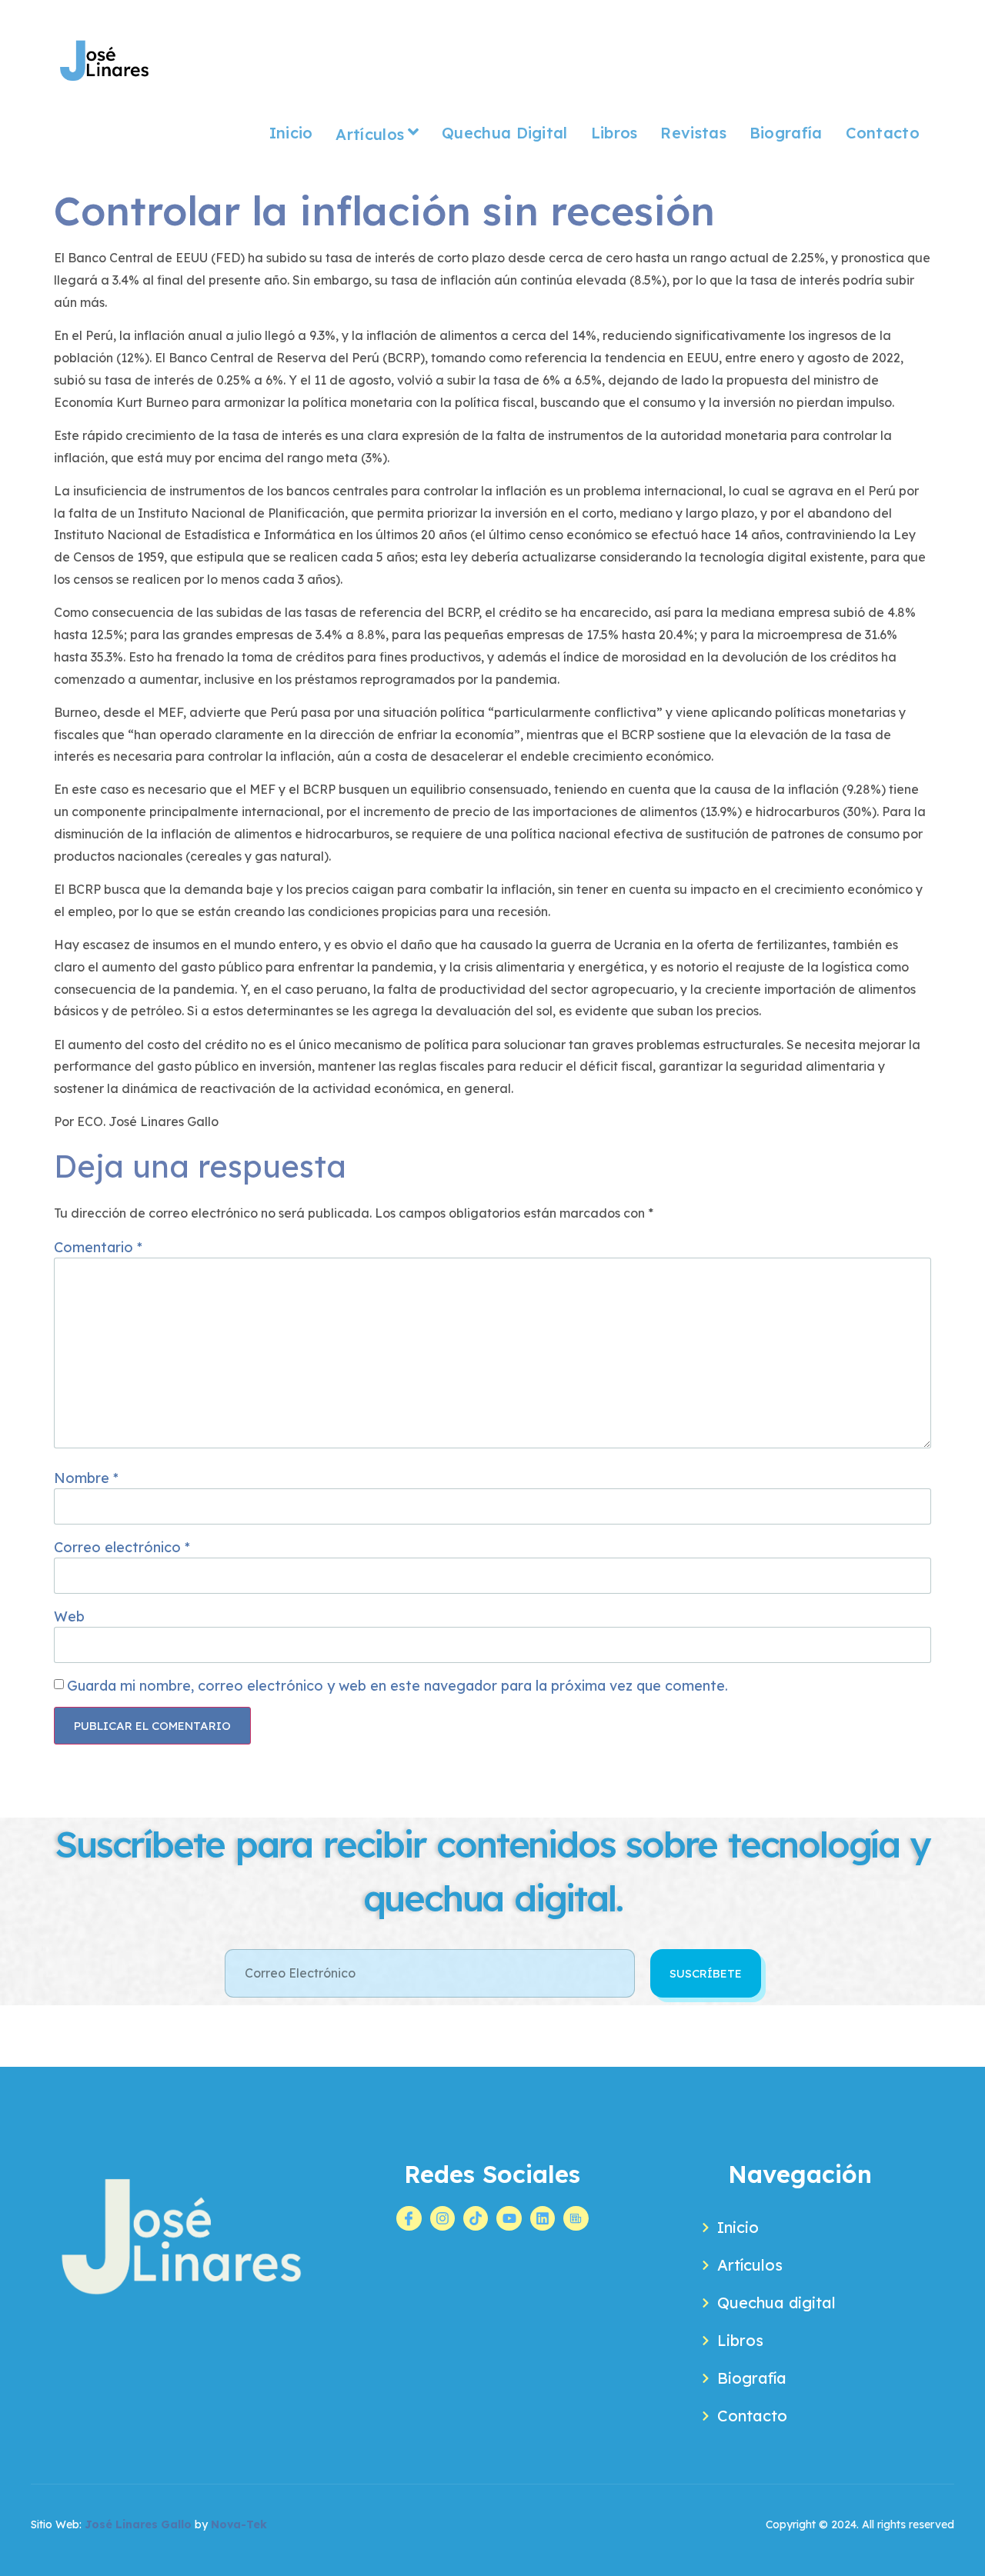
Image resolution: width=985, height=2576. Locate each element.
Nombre (86, 1478)
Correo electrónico (122, 1547)
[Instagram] (442, 2218)
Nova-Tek (239, 2524)
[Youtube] (509, 2218)
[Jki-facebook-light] (409, 2218)
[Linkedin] (543, 2218)
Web (69, 1616)
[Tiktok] (476, 2218)
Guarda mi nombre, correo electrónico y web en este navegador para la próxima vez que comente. (397, 1686)
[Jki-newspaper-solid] (576, 2218)
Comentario (98, 1247)
